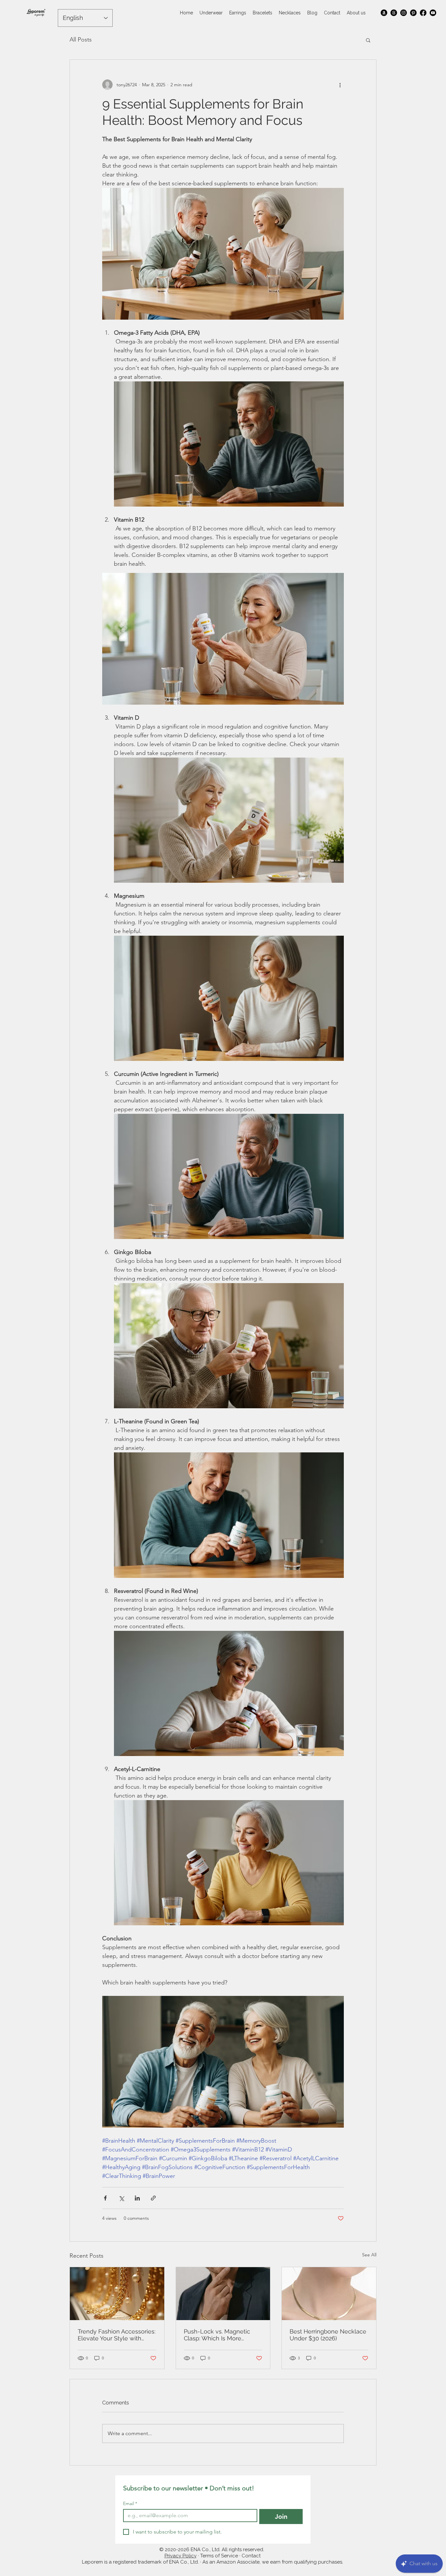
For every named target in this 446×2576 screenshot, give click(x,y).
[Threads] (394, 13)
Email (130, 2504)
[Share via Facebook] (105, 2198)
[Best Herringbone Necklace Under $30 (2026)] (329, 2294)
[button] (368, 40)
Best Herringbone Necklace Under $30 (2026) (328, 2335)
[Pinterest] (413, 13)
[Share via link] (153, 2198)
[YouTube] (433, 13)
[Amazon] (384, 13)
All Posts (81, 40)
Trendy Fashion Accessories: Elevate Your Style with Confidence (117, 2335)
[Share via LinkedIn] (137, 2198)
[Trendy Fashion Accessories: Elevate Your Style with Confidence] (117, 2294)
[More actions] (340, 85)
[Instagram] (404, 13)
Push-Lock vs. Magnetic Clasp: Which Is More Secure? (217, 2335)
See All (369, 2255)
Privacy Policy (181, 2556)
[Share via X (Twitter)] (121, 2198)
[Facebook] (423, 13)
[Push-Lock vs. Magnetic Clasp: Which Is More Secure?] (223, 2294)
